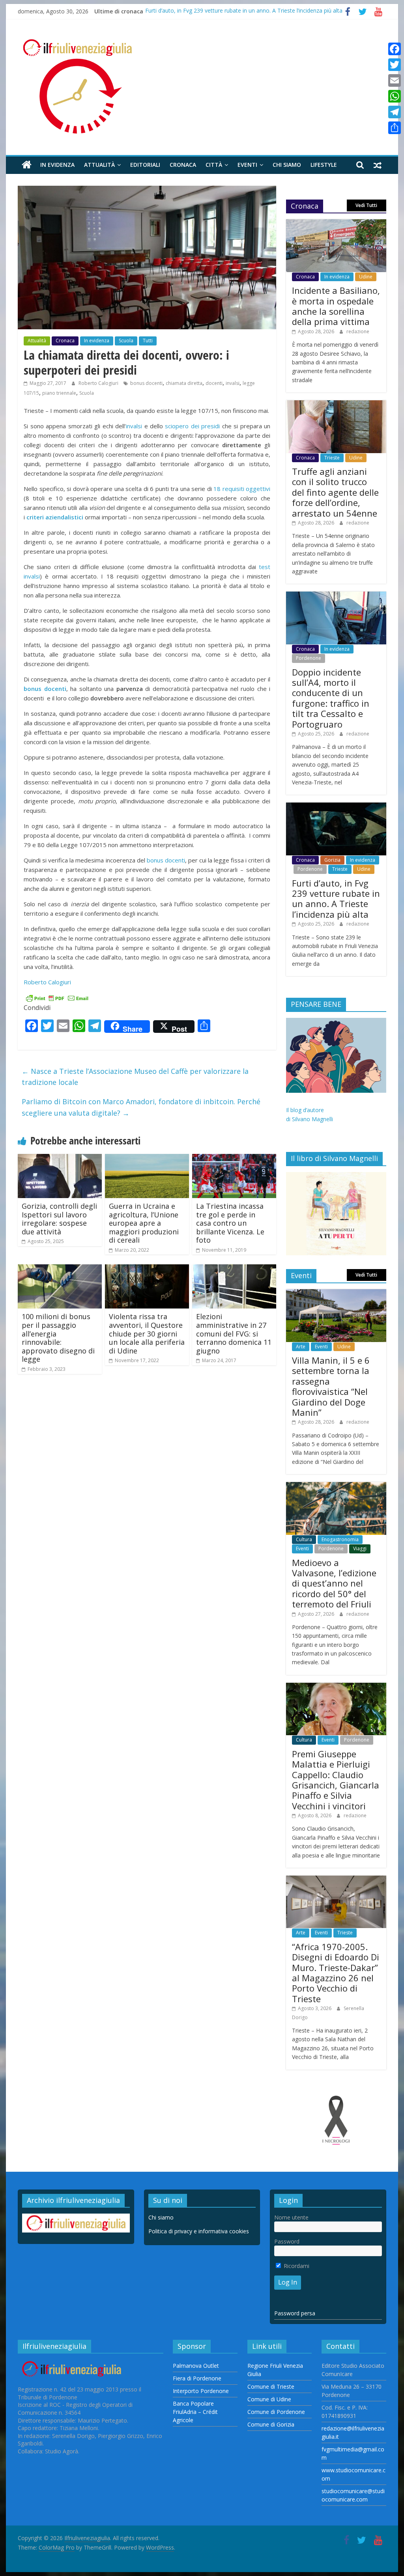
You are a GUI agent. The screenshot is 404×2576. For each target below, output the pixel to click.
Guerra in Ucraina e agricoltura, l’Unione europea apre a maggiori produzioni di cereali (144, 1223)
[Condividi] (395, 128)
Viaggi (360, 1548)
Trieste (332, 458)
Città (214, 165)
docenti (214, 383)
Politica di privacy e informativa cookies (199, 2231)
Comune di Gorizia (271, 2424)
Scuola (126, 341)
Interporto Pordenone (201, 2391)
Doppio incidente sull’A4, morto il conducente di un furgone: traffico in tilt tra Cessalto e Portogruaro (331, 698)
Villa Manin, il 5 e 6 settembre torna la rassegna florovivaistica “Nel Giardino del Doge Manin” (331, 1386)
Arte (301, 1347)
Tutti (148, 341)
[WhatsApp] (395, 96)
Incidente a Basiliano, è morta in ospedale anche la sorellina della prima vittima (336, 306)
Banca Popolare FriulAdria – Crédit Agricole (195, 2412)
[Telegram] (395, 112)
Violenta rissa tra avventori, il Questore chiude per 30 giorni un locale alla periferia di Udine (147, 1333)
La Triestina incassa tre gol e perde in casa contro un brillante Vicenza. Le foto (230, 1223)
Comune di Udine (269, 2399)
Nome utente (291, 2217)
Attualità (99, 165)
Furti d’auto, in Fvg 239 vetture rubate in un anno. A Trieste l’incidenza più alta (244, 11)
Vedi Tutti (366, 205)
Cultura (304, 1539)
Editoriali (145, 165)
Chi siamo (287, 165)
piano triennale (59, 393)
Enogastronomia (340, 1539)
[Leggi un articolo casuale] (378, 165)
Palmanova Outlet (196, 2366)
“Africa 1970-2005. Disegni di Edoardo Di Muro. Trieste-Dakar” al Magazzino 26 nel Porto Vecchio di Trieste (336, 1973)
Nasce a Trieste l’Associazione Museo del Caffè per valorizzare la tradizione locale (135, 1077)
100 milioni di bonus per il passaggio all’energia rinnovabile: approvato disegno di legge (58, 1338)
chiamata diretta (184, 383)
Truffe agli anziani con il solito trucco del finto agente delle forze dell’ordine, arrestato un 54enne (335, 492)
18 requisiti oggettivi (242, 489)
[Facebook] (395, 49)
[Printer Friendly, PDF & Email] (57, 998)
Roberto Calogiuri (99, 383)
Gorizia (332, 860)
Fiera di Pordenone (197, 2378)
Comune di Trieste (271, 2387)
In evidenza (57, 165)
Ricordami (296, 2266)
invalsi (233, 383)
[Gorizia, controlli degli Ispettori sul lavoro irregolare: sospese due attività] (60, 1159)
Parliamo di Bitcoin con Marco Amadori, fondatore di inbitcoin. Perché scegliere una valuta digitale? (141, 1107)
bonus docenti (146, 383)
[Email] (395, 80)
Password (287, 2241)
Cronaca (183, 165)
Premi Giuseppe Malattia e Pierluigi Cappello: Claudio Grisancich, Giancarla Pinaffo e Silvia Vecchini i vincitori (336, 1780)
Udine (366, 277)
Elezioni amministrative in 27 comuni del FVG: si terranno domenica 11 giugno (234, 1333)
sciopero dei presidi (192, 426)
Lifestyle (324, 165)
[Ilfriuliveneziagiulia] (27, 165)
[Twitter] (395, 65)
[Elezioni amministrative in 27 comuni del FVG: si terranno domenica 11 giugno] (234, 1269)
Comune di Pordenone (276, 2412)
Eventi (247, 165)
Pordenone (309, 658)
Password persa (295, 2313)
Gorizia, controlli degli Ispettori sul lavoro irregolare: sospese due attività (59, 1219)
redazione (358, 331)
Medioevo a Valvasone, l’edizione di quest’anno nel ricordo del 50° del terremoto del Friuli (334, 1583)
